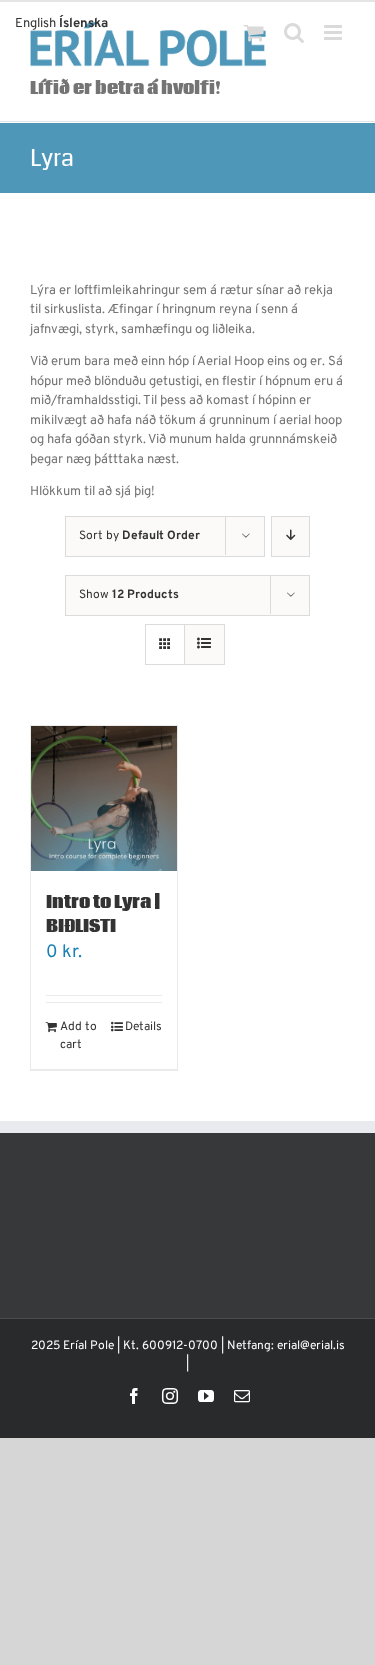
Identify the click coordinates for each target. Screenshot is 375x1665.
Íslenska (83, 24)
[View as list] (204, 644)
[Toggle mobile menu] (334, 32)
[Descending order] (290, 536)
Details (143, 1027)
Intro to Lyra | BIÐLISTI (103, 914)
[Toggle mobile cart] (254, 32)
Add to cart (78, 1036)
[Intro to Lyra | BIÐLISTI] (104, 799)
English (35, 24)
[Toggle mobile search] (294, 32)
